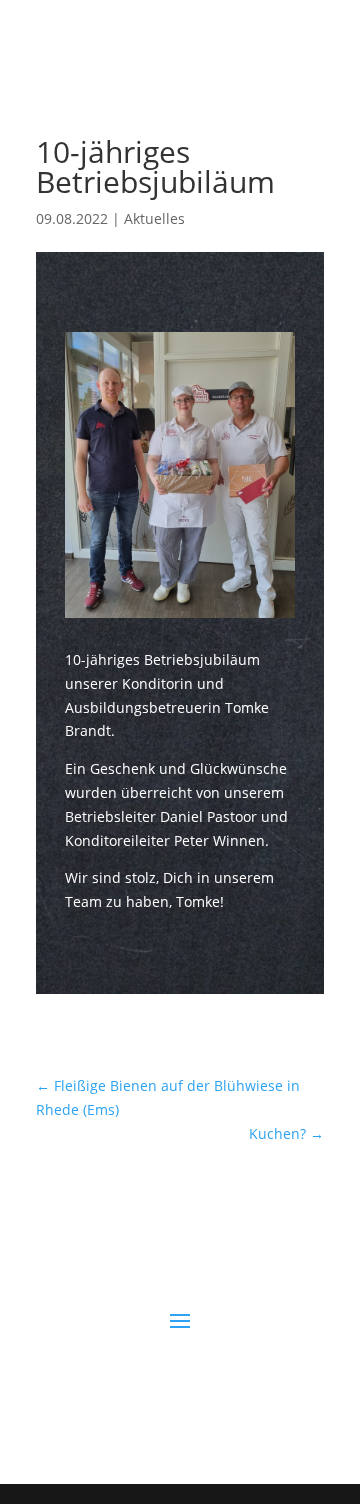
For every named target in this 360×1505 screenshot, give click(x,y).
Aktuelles (154, 218)
